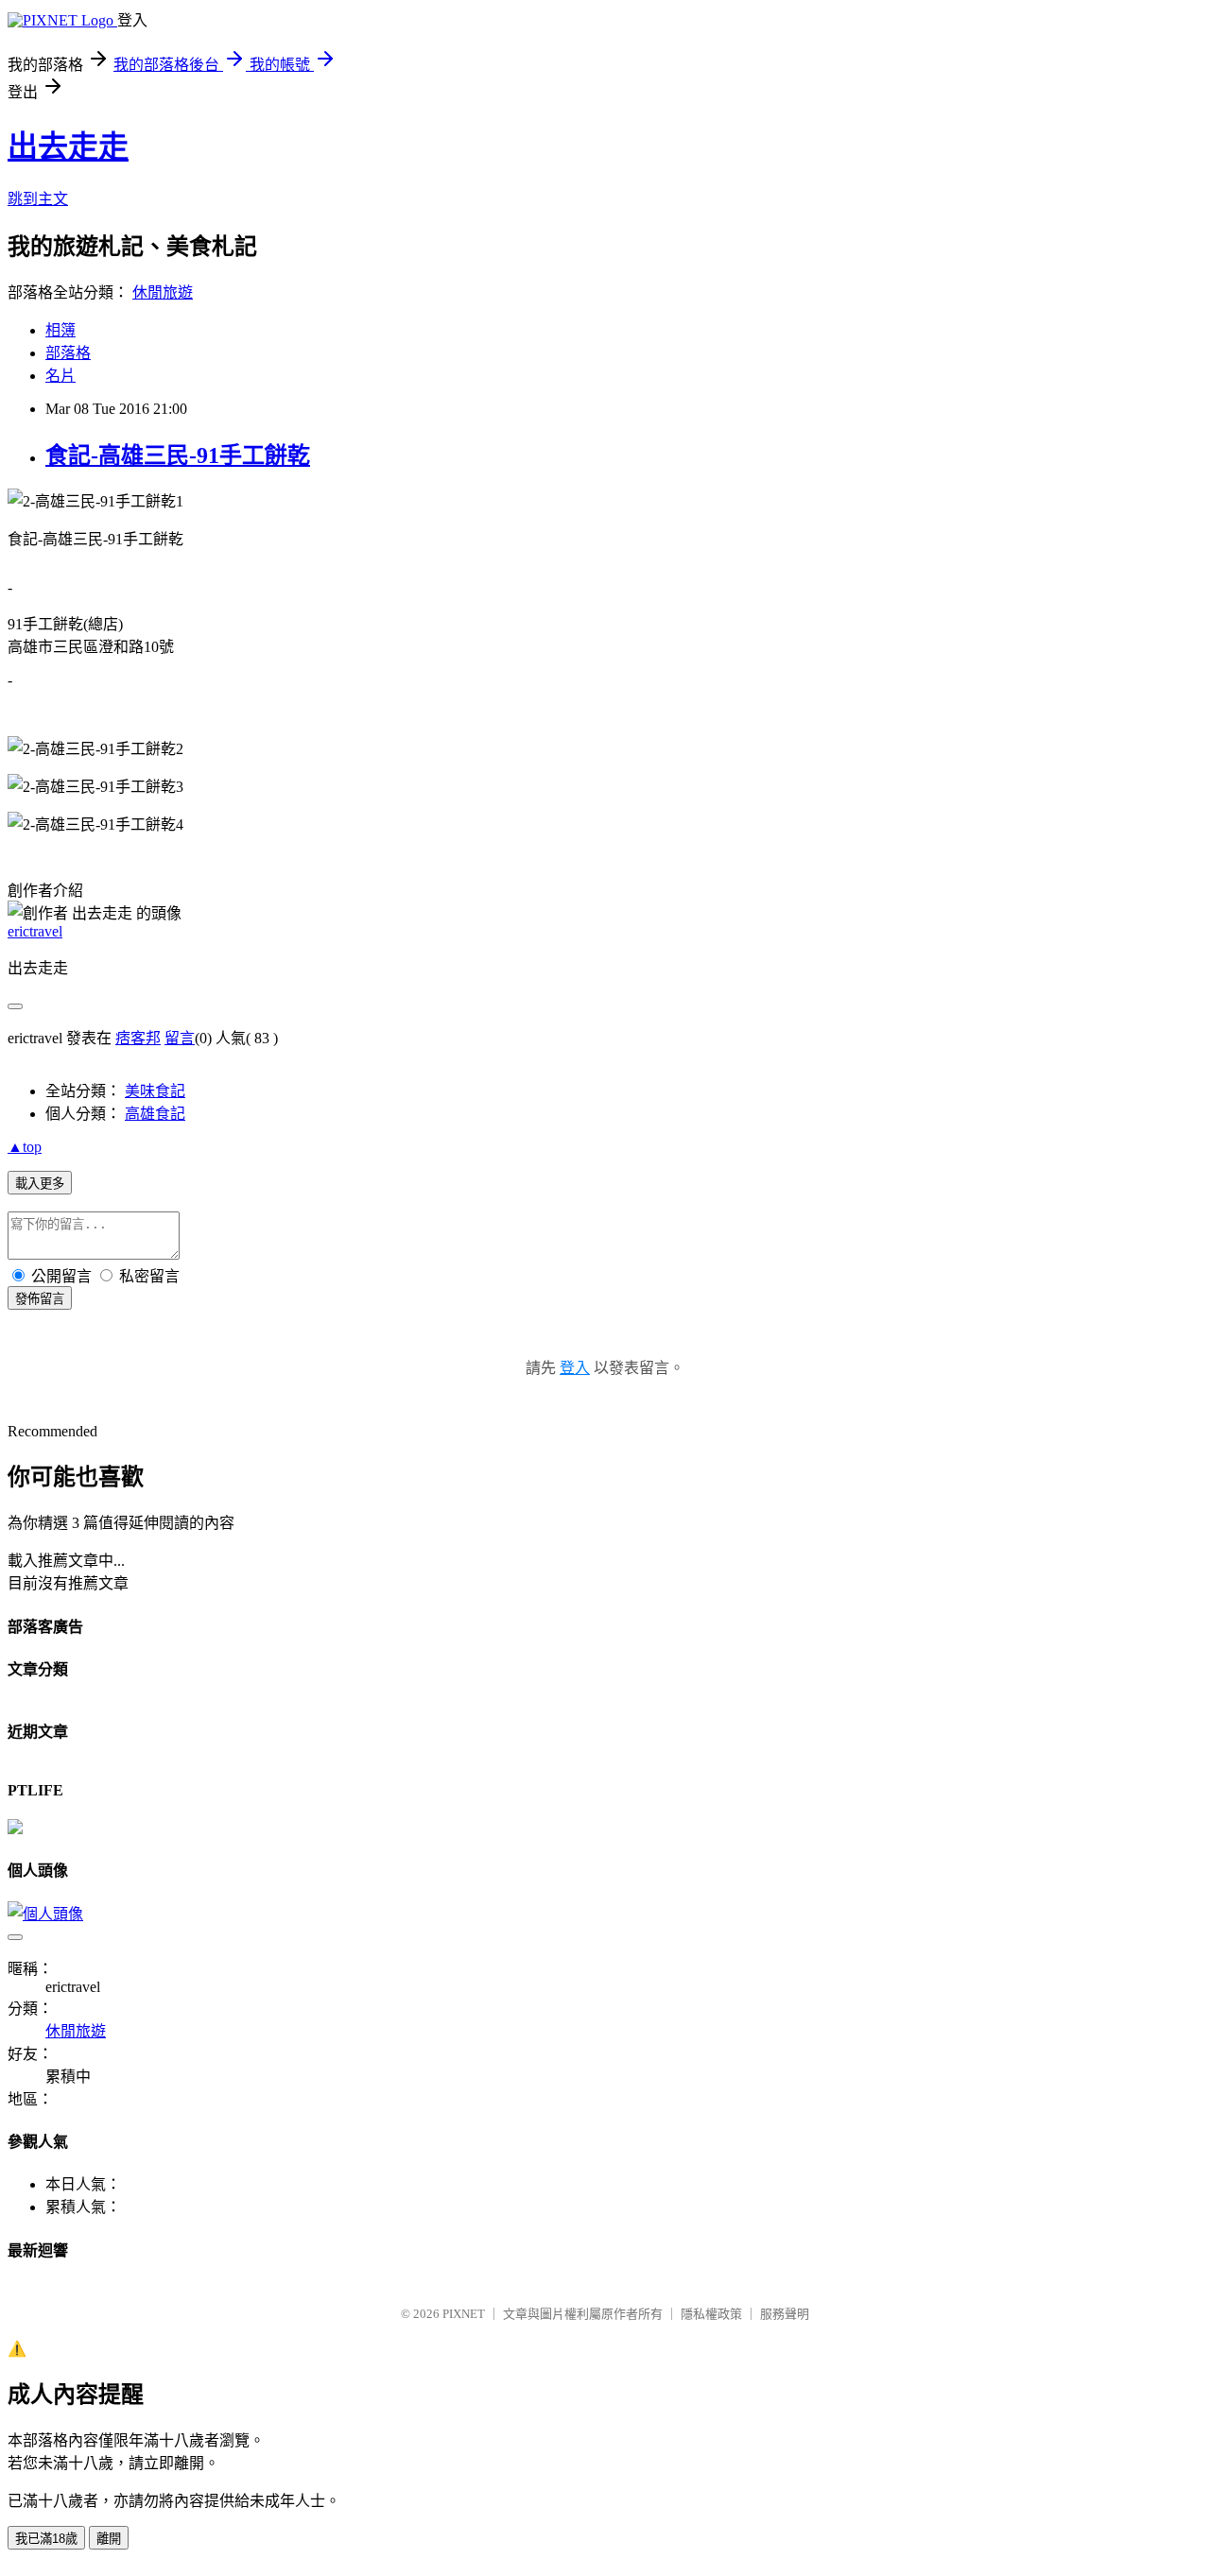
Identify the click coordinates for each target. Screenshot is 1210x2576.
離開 (109, 2539)
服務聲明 (785, 2314)
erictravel (35, 931)
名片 (60, 376)
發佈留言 (40, 1299)
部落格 (68, 353)
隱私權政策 (711, 2314)
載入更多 (40, 1184)
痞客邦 (138, 1038)
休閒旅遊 (163, 292)
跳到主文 (38, 199)
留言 (180, 1038)
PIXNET (464, 2314)
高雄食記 (155, 1114)
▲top (25, 1147)
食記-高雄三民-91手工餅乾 (178, 455)
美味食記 (155, 1091)
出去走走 (68, 146)
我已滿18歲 (46, 2539)
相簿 (60, 330)
